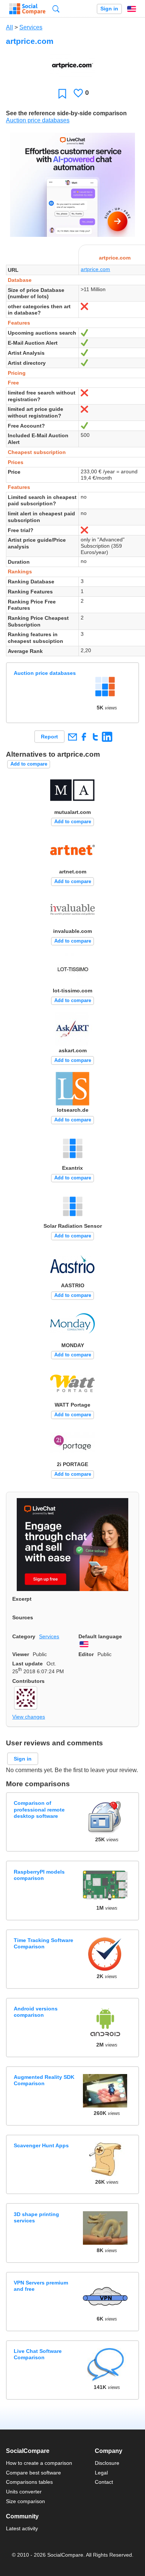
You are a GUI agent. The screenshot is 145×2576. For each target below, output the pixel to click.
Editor (86, 1654)
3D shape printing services (36, 2217)
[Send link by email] (72, 737)
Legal (101, 2473)
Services (31, 27)
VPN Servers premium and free (41, 2286)
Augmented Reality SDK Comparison (44, 2080)
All (9, 27)
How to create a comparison (39, 2463)
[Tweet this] (95, 737)
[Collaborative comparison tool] (27, 9)
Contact (104, 2482)
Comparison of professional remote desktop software (39, 1809)
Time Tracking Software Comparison (43, 1943)
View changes (29, 1717)
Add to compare (29, 764)
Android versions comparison (36, 2012)
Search (56, 9)
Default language (100, 1636)
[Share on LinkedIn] (107, 737)
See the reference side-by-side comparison (66, 113)
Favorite (62, 94)
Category (24, 1636)
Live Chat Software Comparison (38, 2354)
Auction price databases (38, 120)
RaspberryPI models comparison (39, 1875)
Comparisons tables (29, 2482)
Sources (23, 1617)
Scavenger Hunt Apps (41, 2145)
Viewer (21, 1654)
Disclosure (107, 2463)
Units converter (24, 2492)
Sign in (109, 9)
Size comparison (25, 2501)
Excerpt (22, 1599)
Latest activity (22, 2528)
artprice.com (95, 269)
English (132, 9)
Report (49, 737)
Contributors (28, 1681)
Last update (28, 1664)
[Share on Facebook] (84, 737)
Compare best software (33, 2473)
